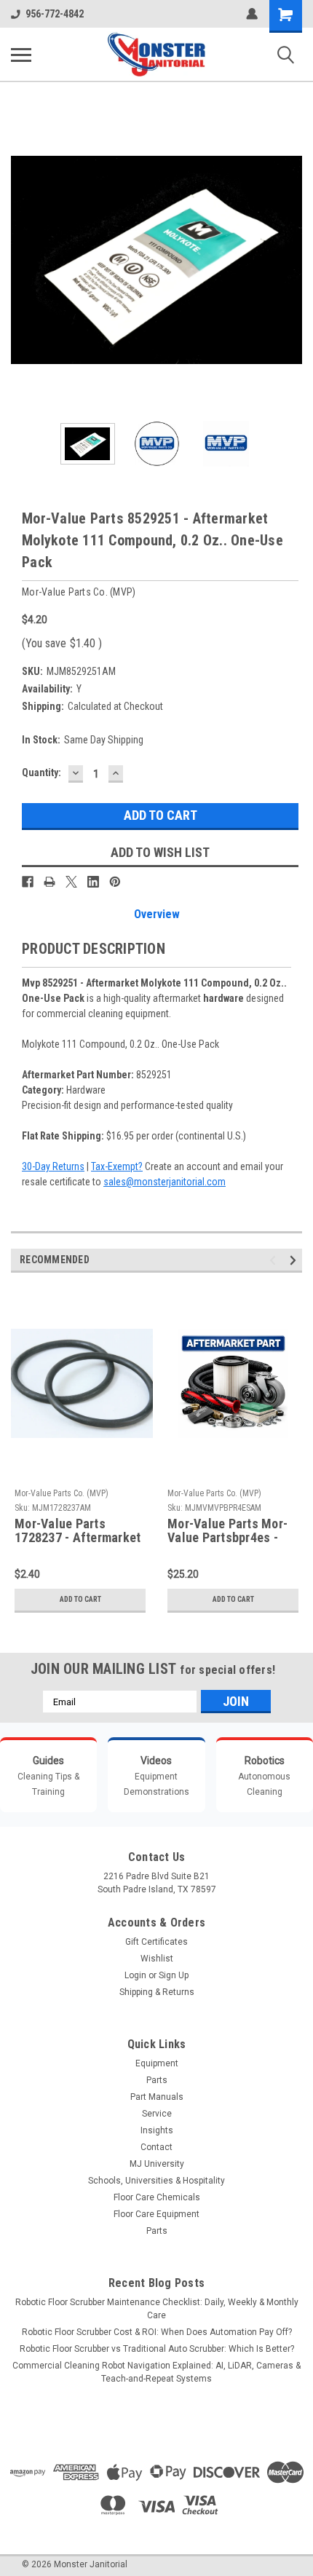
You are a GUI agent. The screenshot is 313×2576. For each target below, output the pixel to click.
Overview (157, 914)
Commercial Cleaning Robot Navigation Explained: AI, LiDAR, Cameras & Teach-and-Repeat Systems (156, 2372)
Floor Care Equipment (156, 2214)
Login (135, 1975)
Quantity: (41, 773)
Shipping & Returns (157, 1992)
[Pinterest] (115, 882)
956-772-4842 (55, 14)
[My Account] (252, 14)
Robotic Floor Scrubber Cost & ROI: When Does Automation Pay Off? (157, 2332)
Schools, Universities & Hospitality (156, 2181)
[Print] (49, 882)
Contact (156, 2147)
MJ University (157, 2164)
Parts (157, 2080)
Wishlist (157, 1959)
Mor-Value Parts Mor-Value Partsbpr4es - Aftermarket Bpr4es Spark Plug (227, 1531)
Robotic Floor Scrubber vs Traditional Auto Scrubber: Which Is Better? (157, 2349)
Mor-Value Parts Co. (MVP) (62, 1493)
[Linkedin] (93, 882)
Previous (22, 260)
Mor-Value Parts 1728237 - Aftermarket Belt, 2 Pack (78, 1531)
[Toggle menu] (21, 55)
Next (291, 260)
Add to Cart (80, 1599)
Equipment (157, 2063)
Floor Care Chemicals (157, 2197)
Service (157, 2114)
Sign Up (174, 1975)
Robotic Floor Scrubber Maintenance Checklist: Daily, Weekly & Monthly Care (157, 2309)
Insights (157, 2130)
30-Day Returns (53, 1166)
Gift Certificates (156, 1942)
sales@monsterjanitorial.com (165, 1182)
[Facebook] (28, 882)
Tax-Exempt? (117, 1166)
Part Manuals (157, 2097)
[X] (71, 882)
